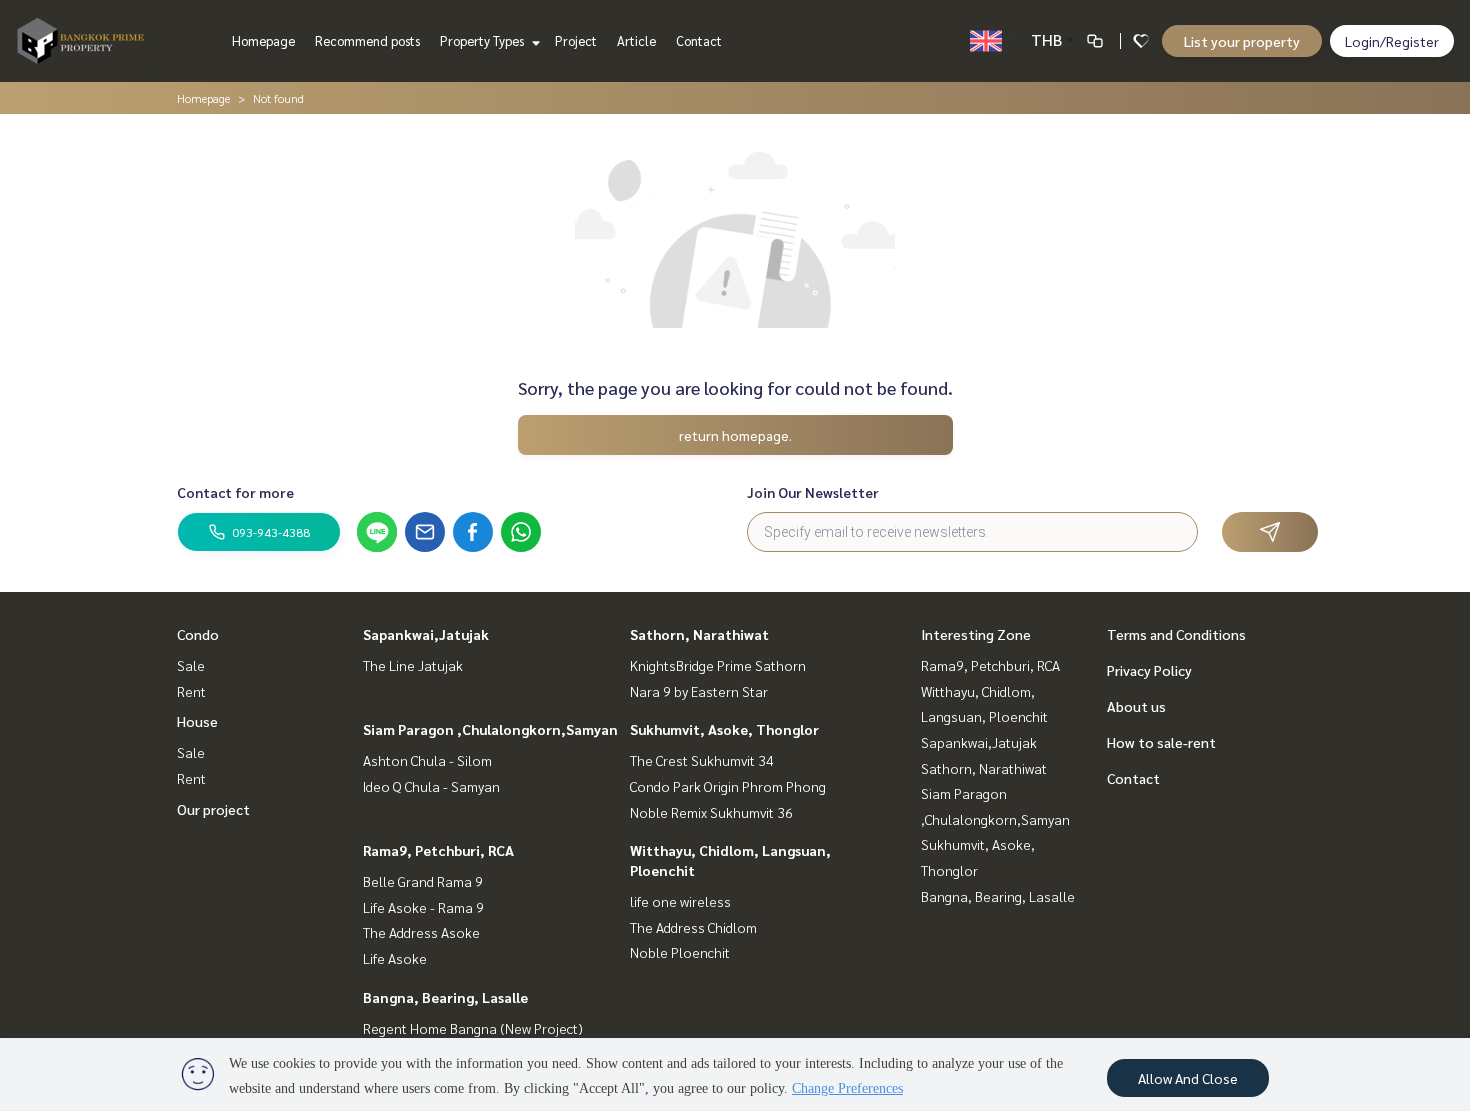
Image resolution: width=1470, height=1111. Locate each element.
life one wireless (680, 901)
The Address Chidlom (693, 927)
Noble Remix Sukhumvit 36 (711, 812)
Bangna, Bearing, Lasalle (445, 997)
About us (1136, 706)
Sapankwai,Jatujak (426, 634)
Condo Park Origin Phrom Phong (728, 786)
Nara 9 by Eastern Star (699, 691)
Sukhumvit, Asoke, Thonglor (724, 729)
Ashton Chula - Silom (427, 760)
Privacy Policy (1149, 670)
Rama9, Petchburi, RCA (438, 850)
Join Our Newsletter (813, 492)
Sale (191, 665)
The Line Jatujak (413, 665)
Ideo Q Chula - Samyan (431, 786)
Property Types (483, 40)
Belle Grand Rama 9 (423, 881)
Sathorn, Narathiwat (699, 634)
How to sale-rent (1161, 742)
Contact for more (235, 492)
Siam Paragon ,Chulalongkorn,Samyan (490, 729)
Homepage (263, 40)
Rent (191, 691)
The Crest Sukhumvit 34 (702, 760)
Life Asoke (395, 958)
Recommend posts (367, 40)
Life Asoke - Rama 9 (423, 907)
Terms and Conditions (1176, 634)
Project (576, 40)
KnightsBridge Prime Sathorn (718, 665)
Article (636, 40)
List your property (1242, 41)
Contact (699, 40)
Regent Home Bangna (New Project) (473, 1028)
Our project (213, 809)
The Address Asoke (421, 932)
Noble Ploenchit (680, 952)
